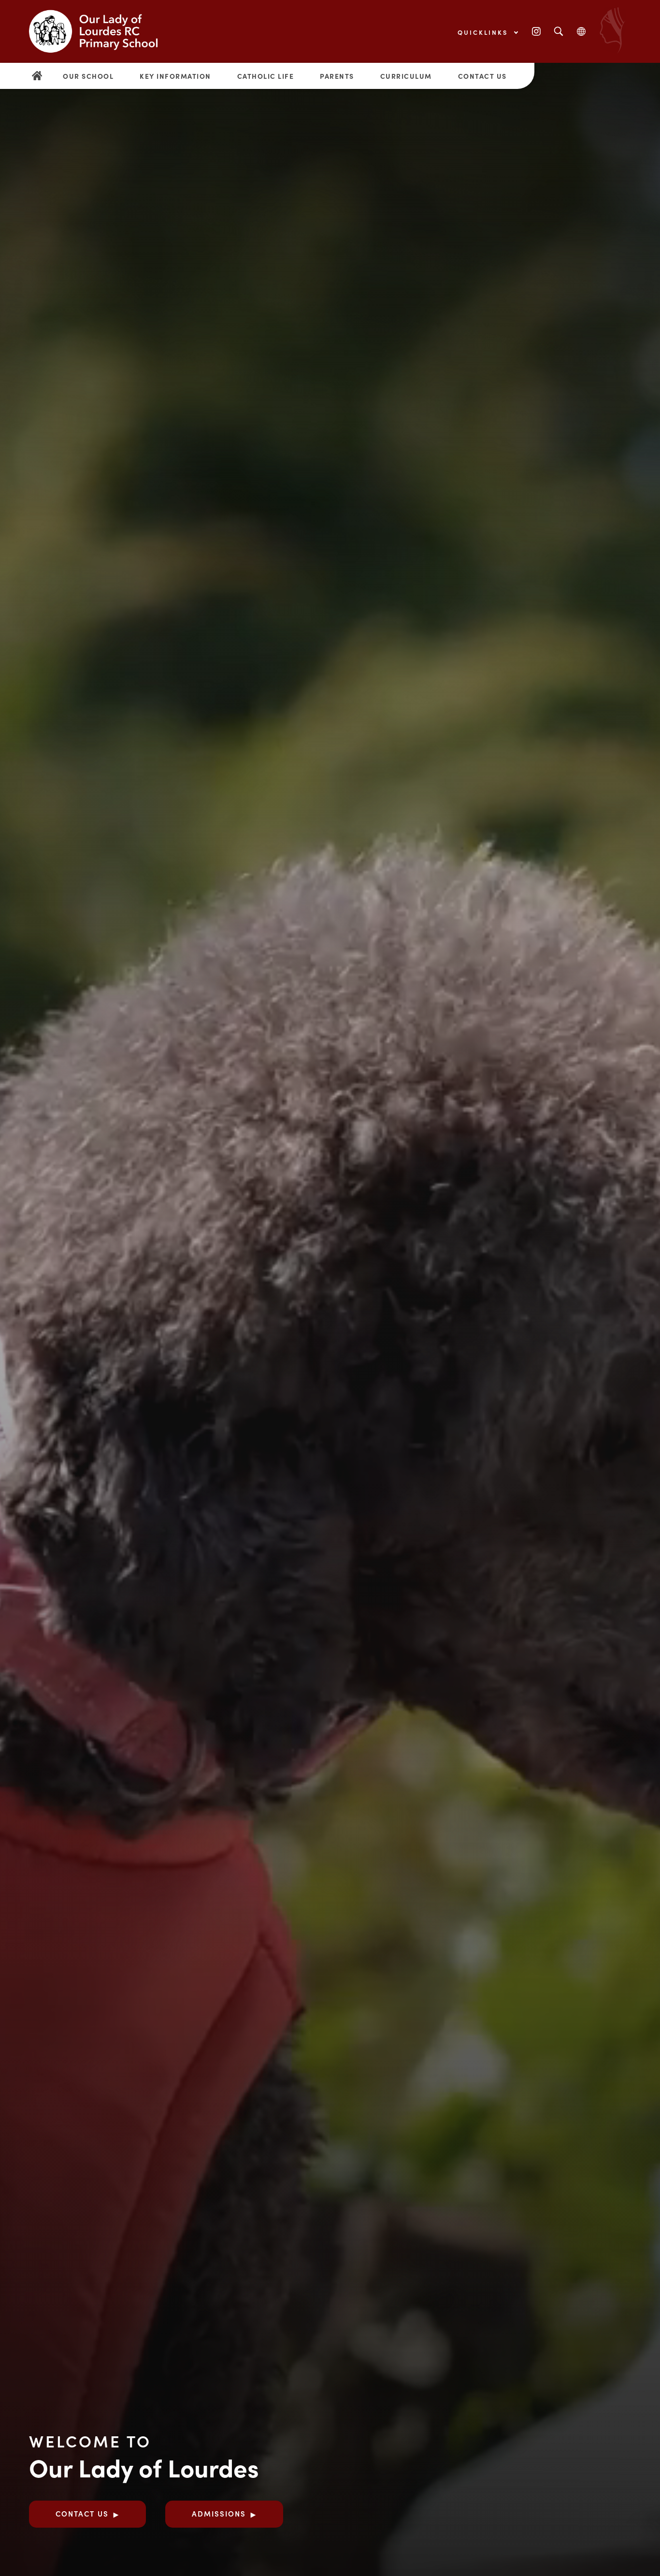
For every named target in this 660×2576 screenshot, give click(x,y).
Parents (337, 76)
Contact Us (482, 76)
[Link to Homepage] (101, 31)
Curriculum (406, 76)
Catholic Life (266, 76)
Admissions (219, 2513)
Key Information (175, 76)
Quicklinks (484, 32)
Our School (88, 76)
